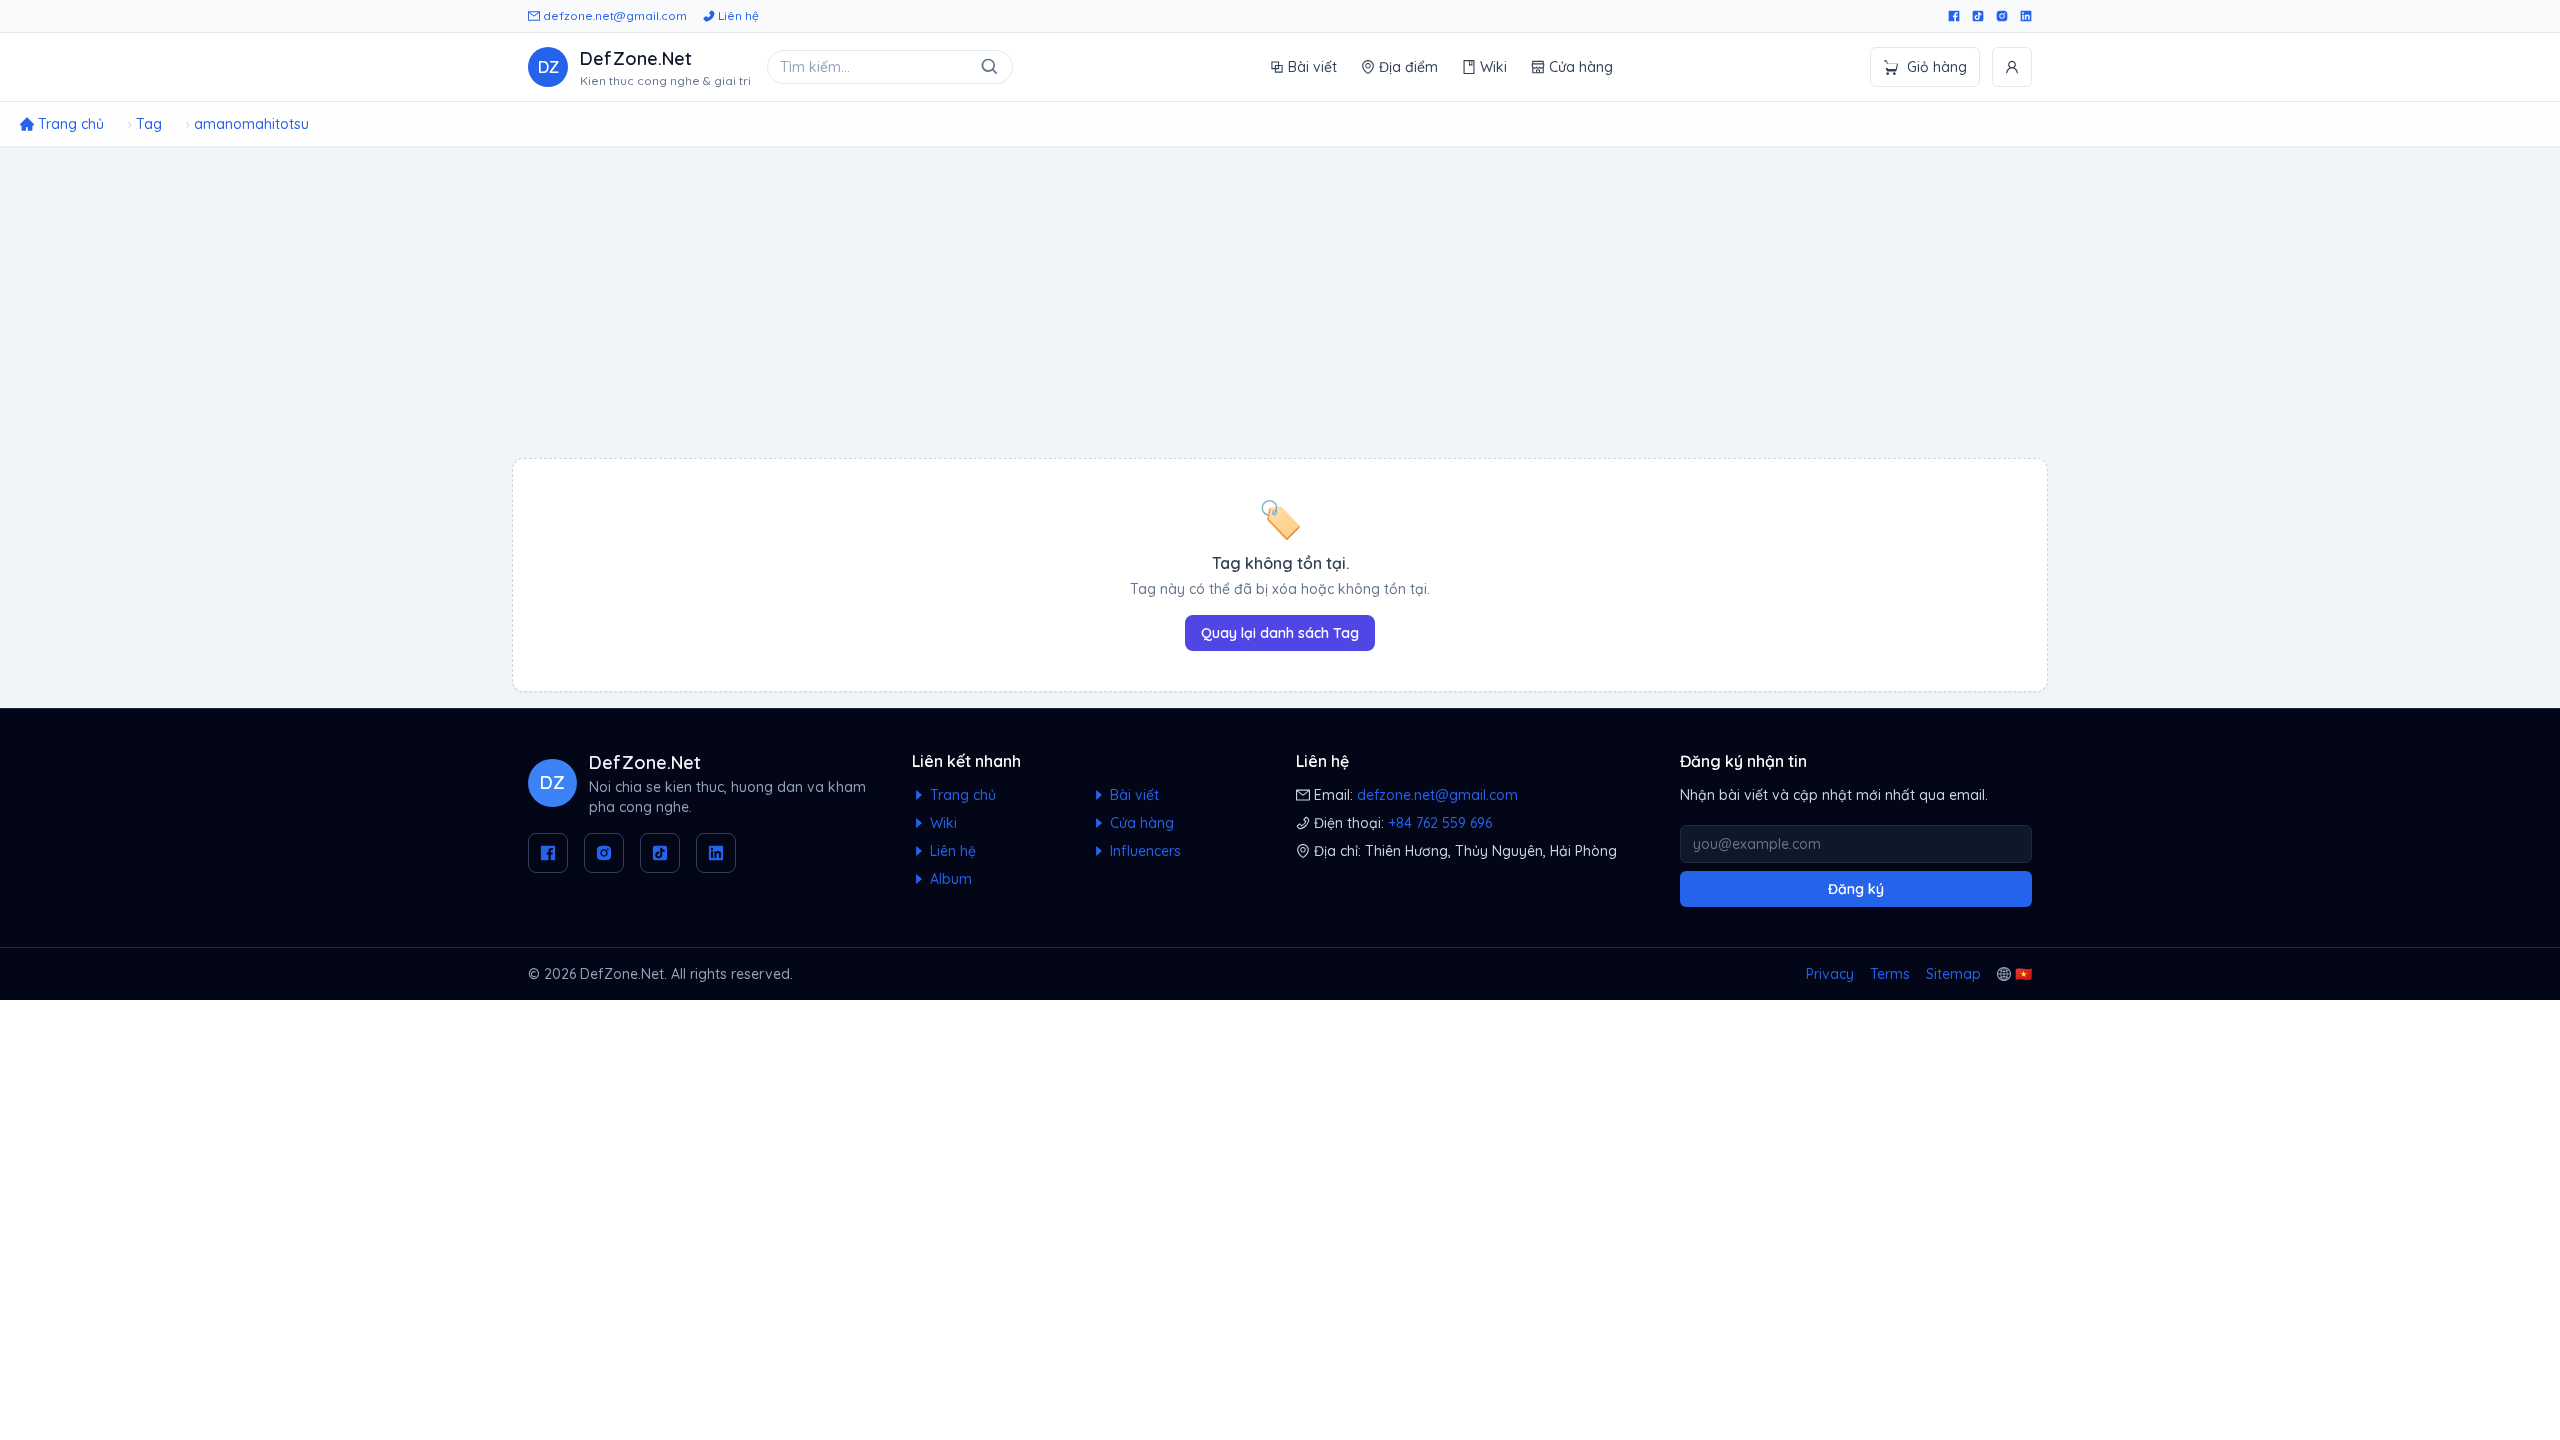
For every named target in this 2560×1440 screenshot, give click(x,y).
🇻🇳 (2023, 974)
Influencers (1143, 851)
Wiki (1493, 67)
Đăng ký (1856, 889)
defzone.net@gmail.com (613, 15)
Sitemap (1953, 974)
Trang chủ (961, 795)
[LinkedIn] (2026, 16)
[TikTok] (1978, 16)
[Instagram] (2002, 16)
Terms (1890, 974)
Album (949, 879)
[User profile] (2012, 67)
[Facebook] (1954, 16)
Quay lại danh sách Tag (1280, 633)
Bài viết (1312, 67)
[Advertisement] (1280, 302)
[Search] (990, 67)
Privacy (1830, 974)
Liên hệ (737, 15)
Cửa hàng (1581, 67)
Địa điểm (1408, 67)
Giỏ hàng (1937, 67)
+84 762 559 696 (1440, 823)
